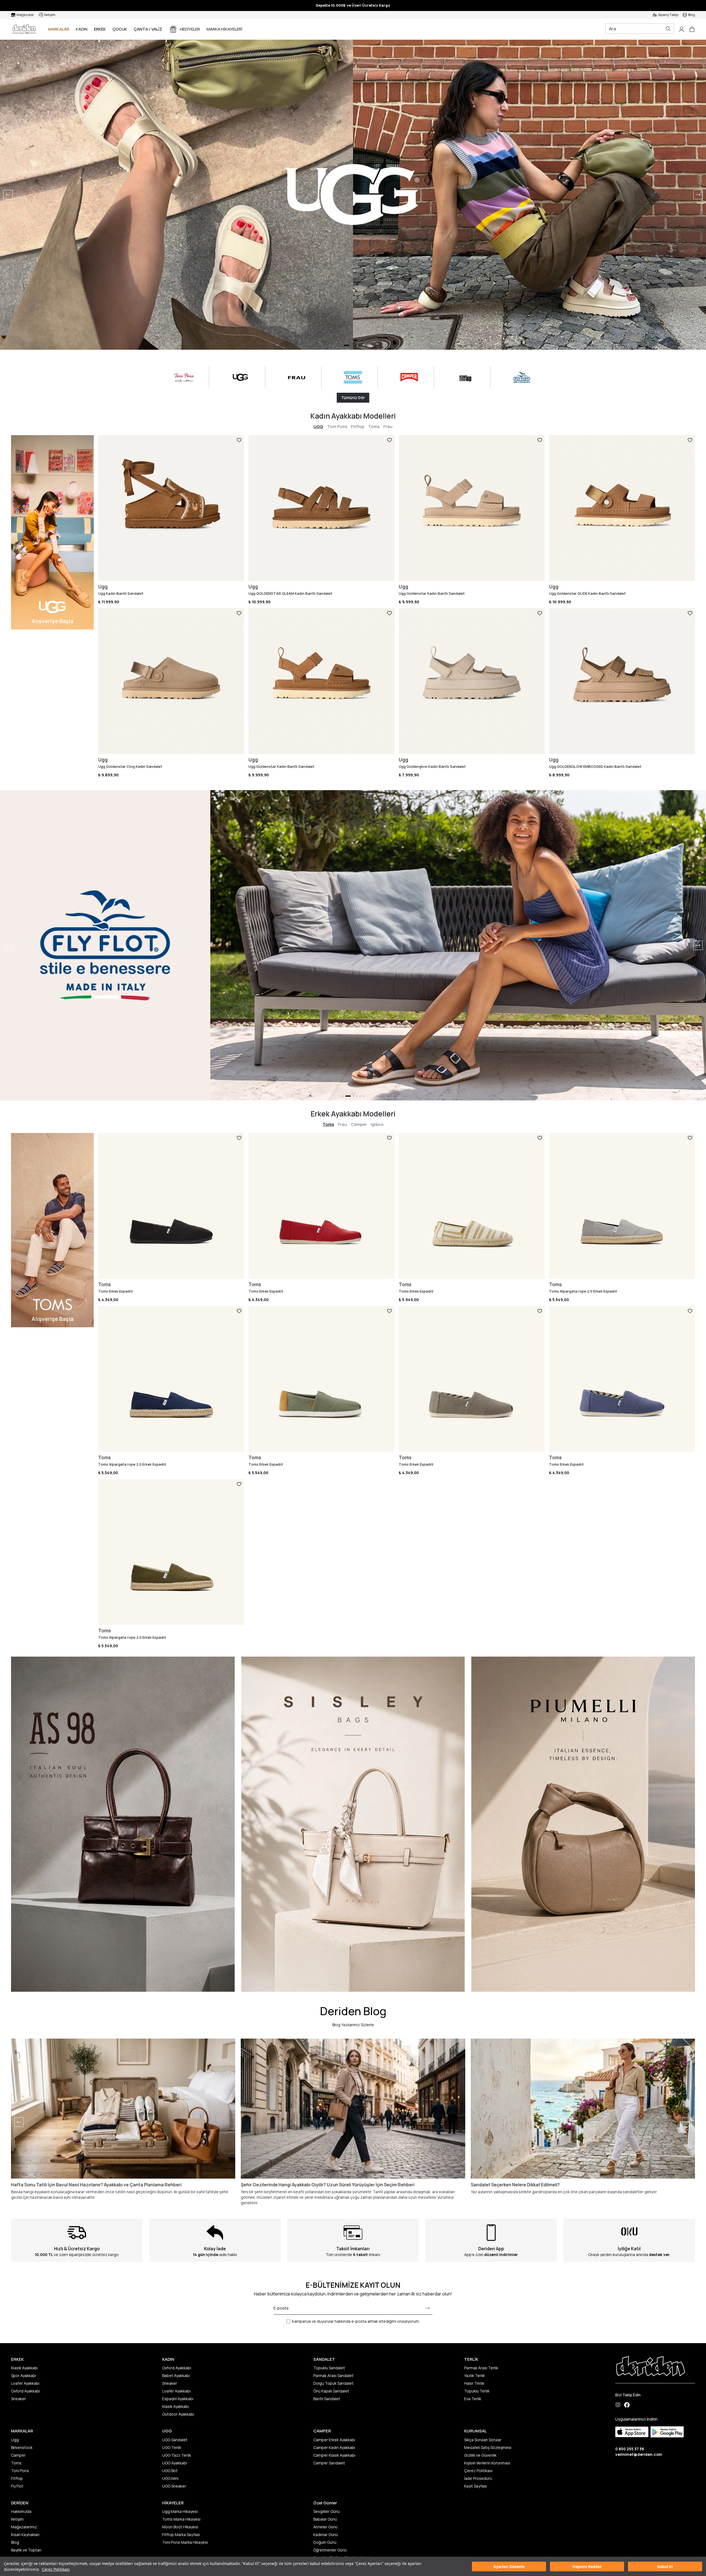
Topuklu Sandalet (329, 2368)
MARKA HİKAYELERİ (224, 29)
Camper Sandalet (329, 2463)
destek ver (659, 2255)
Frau (388, 426)
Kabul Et (665, 2566)
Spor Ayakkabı (24, 2376)
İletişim (17, 2519)
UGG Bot (170, 2471)
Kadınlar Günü (326, 2535)
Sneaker (18, 2399)
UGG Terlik (172, 2447)
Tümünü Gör (353, 398)
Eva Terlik (473, 2399)
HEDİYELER (190, 29)
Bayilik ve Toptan (26, 2550)
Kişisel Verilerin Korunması (487, 2463)
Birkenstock (22, 2447)
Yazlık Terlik (474, 2376)
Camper (359, 1124)
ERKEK (100, 29)
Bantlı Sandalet (327, 2399)
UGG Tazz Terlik (177, 2455)
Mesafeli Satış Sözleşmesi (488, 2447)
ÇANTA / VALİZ (148, 29)
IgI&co (377, 1124)
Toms (374, 426)
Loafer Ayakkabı (25, 2383)
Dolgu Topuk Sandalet (333, 2383)
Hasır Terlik (474, 2383)
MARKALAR (59, 29)
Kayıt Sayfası (476, 2486)
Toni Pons (337, 426)
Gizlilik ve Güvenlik (480, 2455)
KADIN (82, 29)
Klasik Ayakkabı (24, 2368)
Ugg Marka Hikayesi (180, 2511)
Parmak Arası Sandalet (333, 2376)
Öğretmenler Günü (330, 2550)
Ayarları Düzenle (509, 2566)
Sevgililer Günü (327, 2511)
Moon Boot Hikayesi (180, 2527)
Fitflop (358, 426)
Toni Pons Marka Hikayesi (185, 2542)
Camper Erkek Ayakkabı (334, 2440)
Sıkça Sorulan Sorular (483, 2440)
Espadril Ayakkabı (178, 2399)
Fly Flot (17, 2486)
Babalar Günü (325, 2519)
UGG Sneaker (174, 2486)
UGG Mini (170, 2478)
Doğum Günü (325, 2542)
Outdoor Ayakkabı (178, 2414)
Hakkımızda (21, 2511)
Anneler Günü (325, 2527)
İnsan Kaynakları (25, 2535)
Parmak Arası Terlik (481, 2368)
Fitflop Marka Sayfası (181, 2535)
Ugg (15, 2440)
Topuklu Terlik (477, 2391)
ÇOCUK (120, 29)
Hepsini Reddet (587, 2566)
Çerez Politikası (56, 2569)
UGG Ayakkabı (175, 2463)
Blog (15, 2542)
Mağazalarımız (24, 2527)
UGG (318, 426)
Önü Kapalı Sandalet (331, 2391)
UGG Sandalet (175, 2440)
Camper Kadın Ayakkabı (334, 2447)
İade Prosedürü (478, 2478)
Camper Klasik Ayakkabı (334, 2455)
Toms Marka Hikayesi (181, 2519)
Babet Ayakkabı (176, 2376)
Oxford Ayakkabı (26, 2391)
